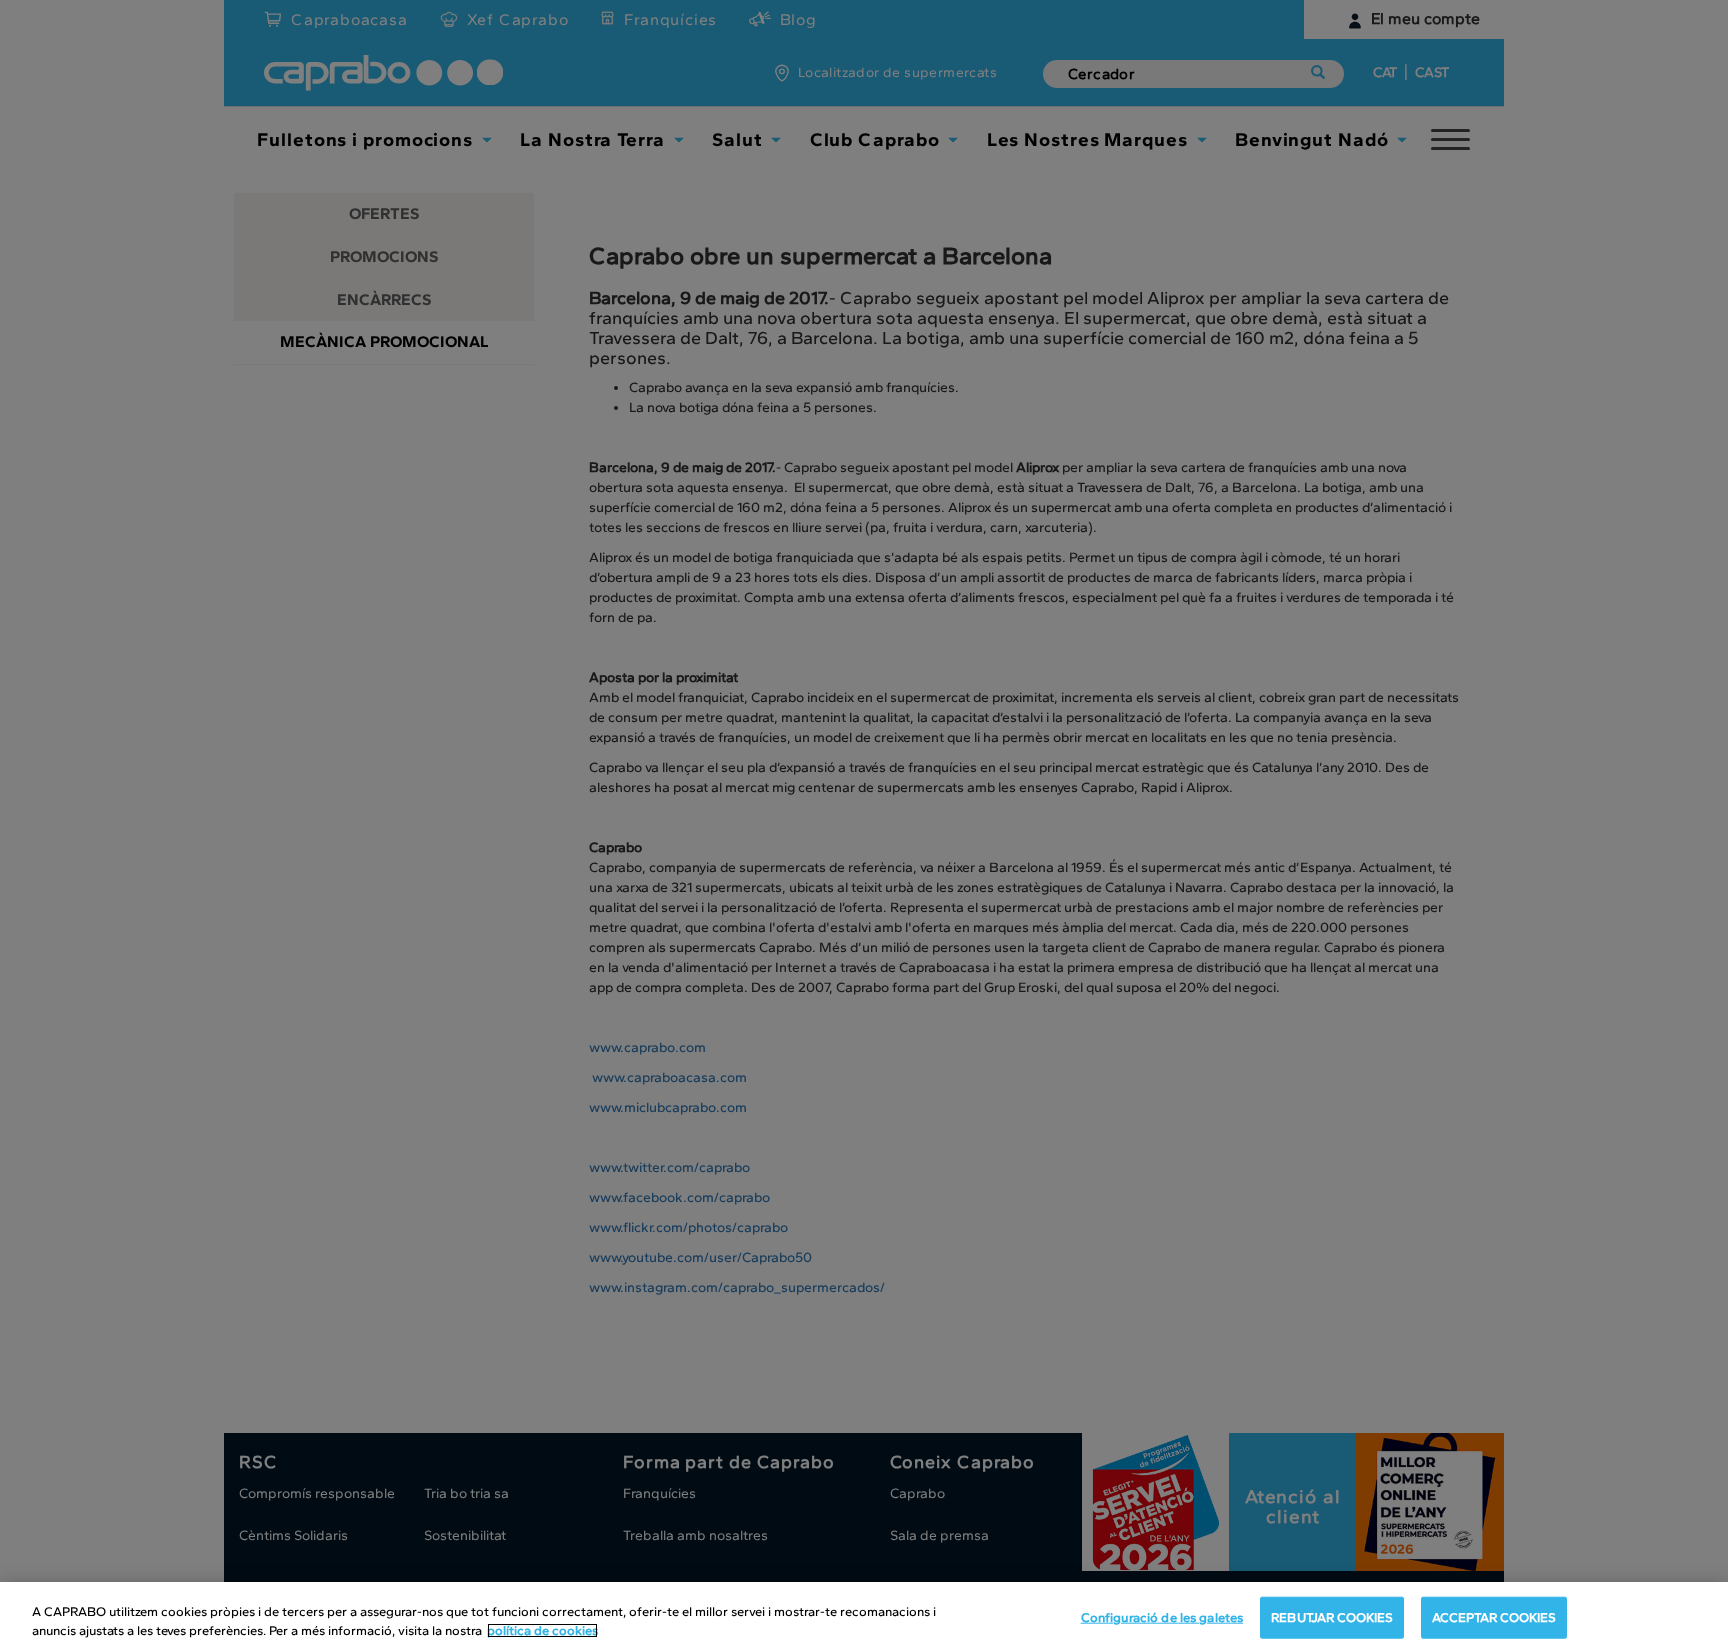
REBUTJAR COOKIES (1332, 1617)
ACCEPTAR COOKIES (1494, 1617)
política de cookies (542, 1630)
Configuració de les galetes (1162, 1617)
